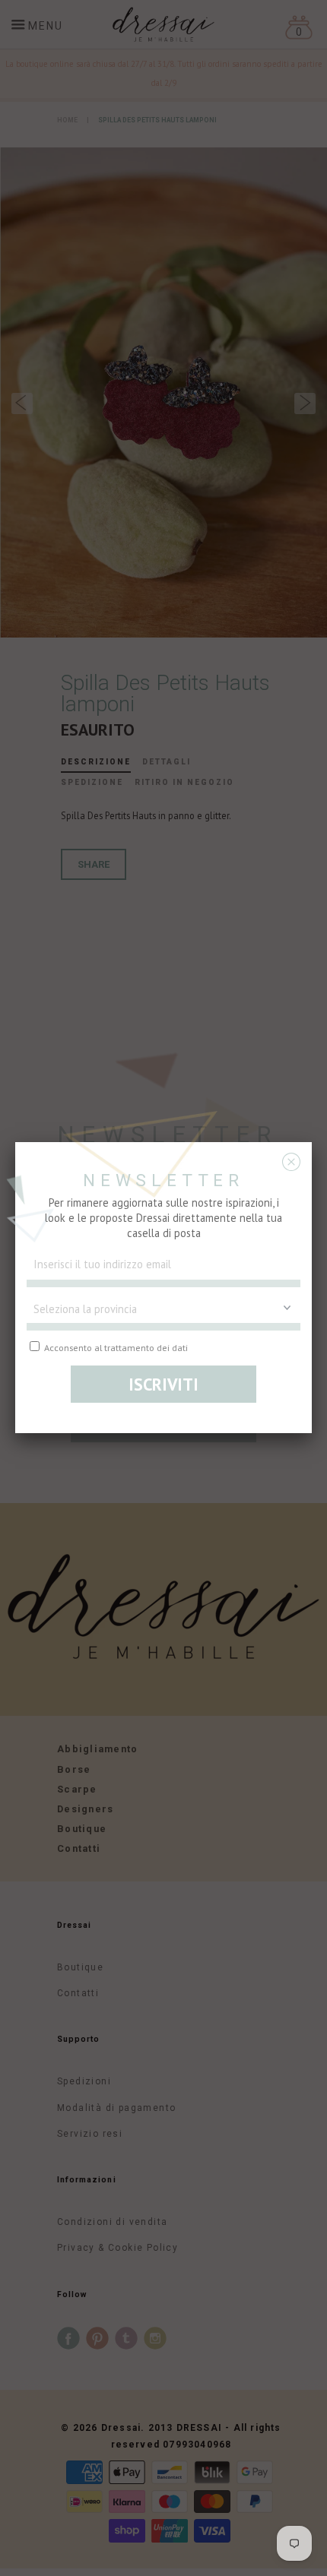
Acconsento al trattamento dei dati (115, 1347)
